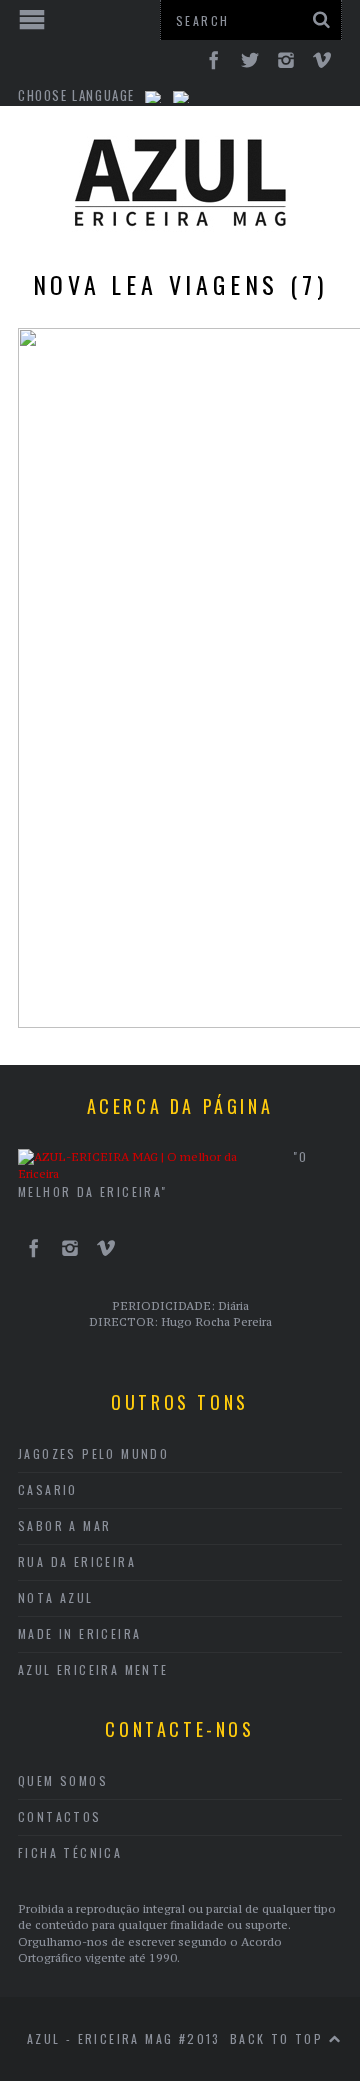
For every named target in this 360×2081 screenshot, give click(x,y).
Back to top (279, 2038)
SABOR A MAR (64, 1525)
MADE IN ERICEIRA (79, 1633)
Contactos (60, 1816)
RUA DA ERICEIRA (77, 1561)
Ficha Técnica (70, 1852)
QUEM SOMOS (63, 1780)
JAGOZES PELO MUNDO (93, 1453)
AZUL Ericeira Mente (93, 1669)
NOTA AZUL (56, 1597)
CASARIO (48, 1489)
